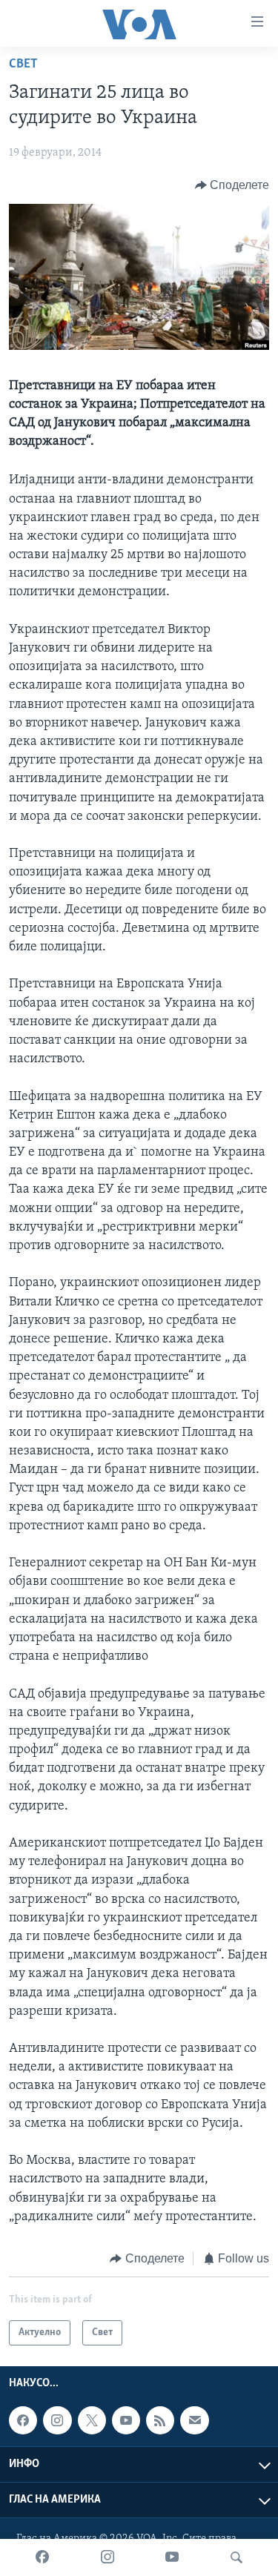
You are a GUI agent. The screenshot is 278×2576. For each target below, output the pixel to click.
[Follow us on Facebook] (23, 2421)
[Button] (232, 185)
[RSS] (160, 2421)
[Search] (236, 2557)
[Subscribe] (194, 2421)
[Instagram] (107, 2557)
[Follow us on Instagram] (57, 2421)
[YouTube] (172, 2557)
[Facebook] (42, 2557)
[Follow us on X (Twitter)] (92, 2421)
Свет (23, 64)
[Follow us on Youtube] (126, 2421)
